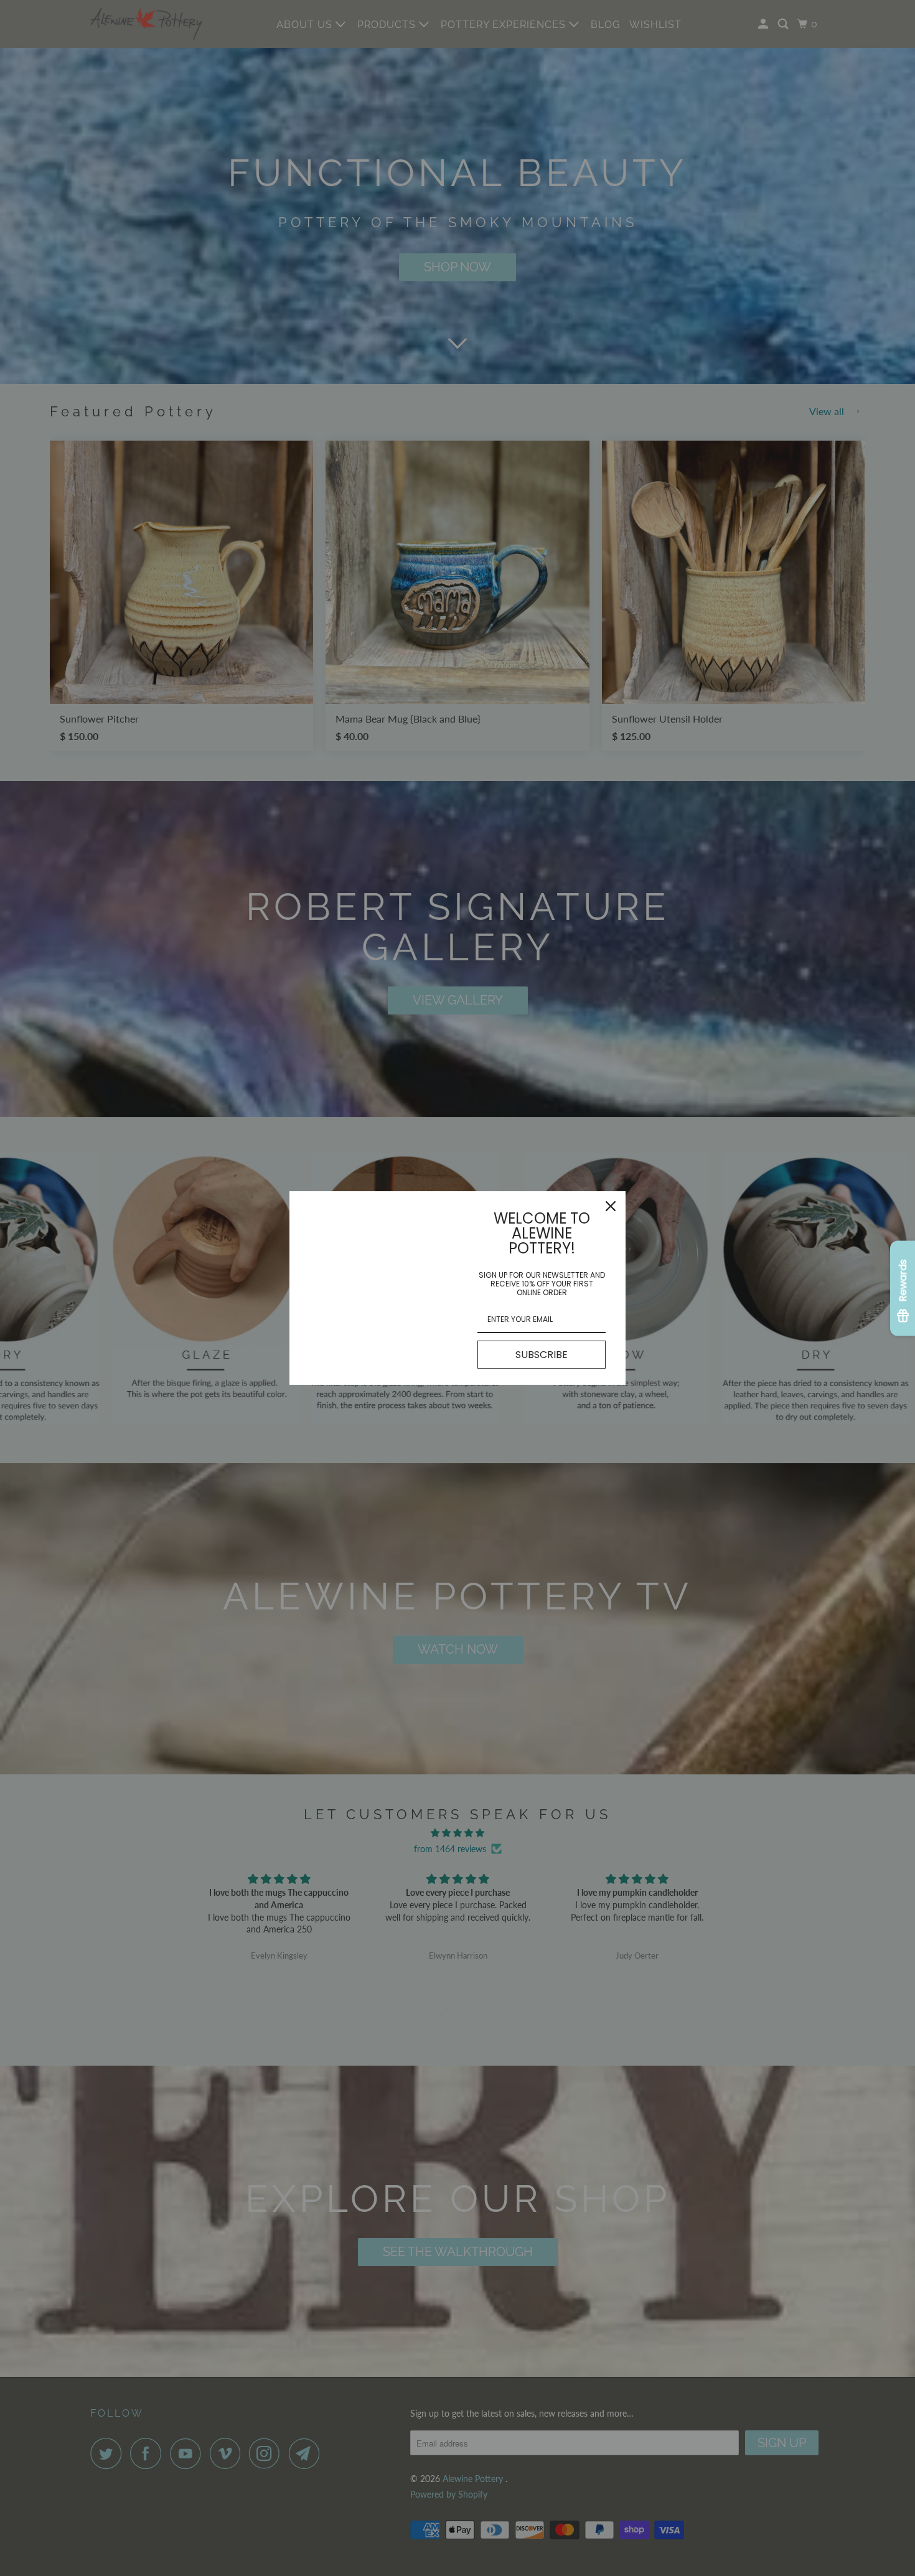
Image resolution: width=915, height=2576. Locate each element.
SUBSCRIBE (542, 1355)
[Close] (611, 1206)
